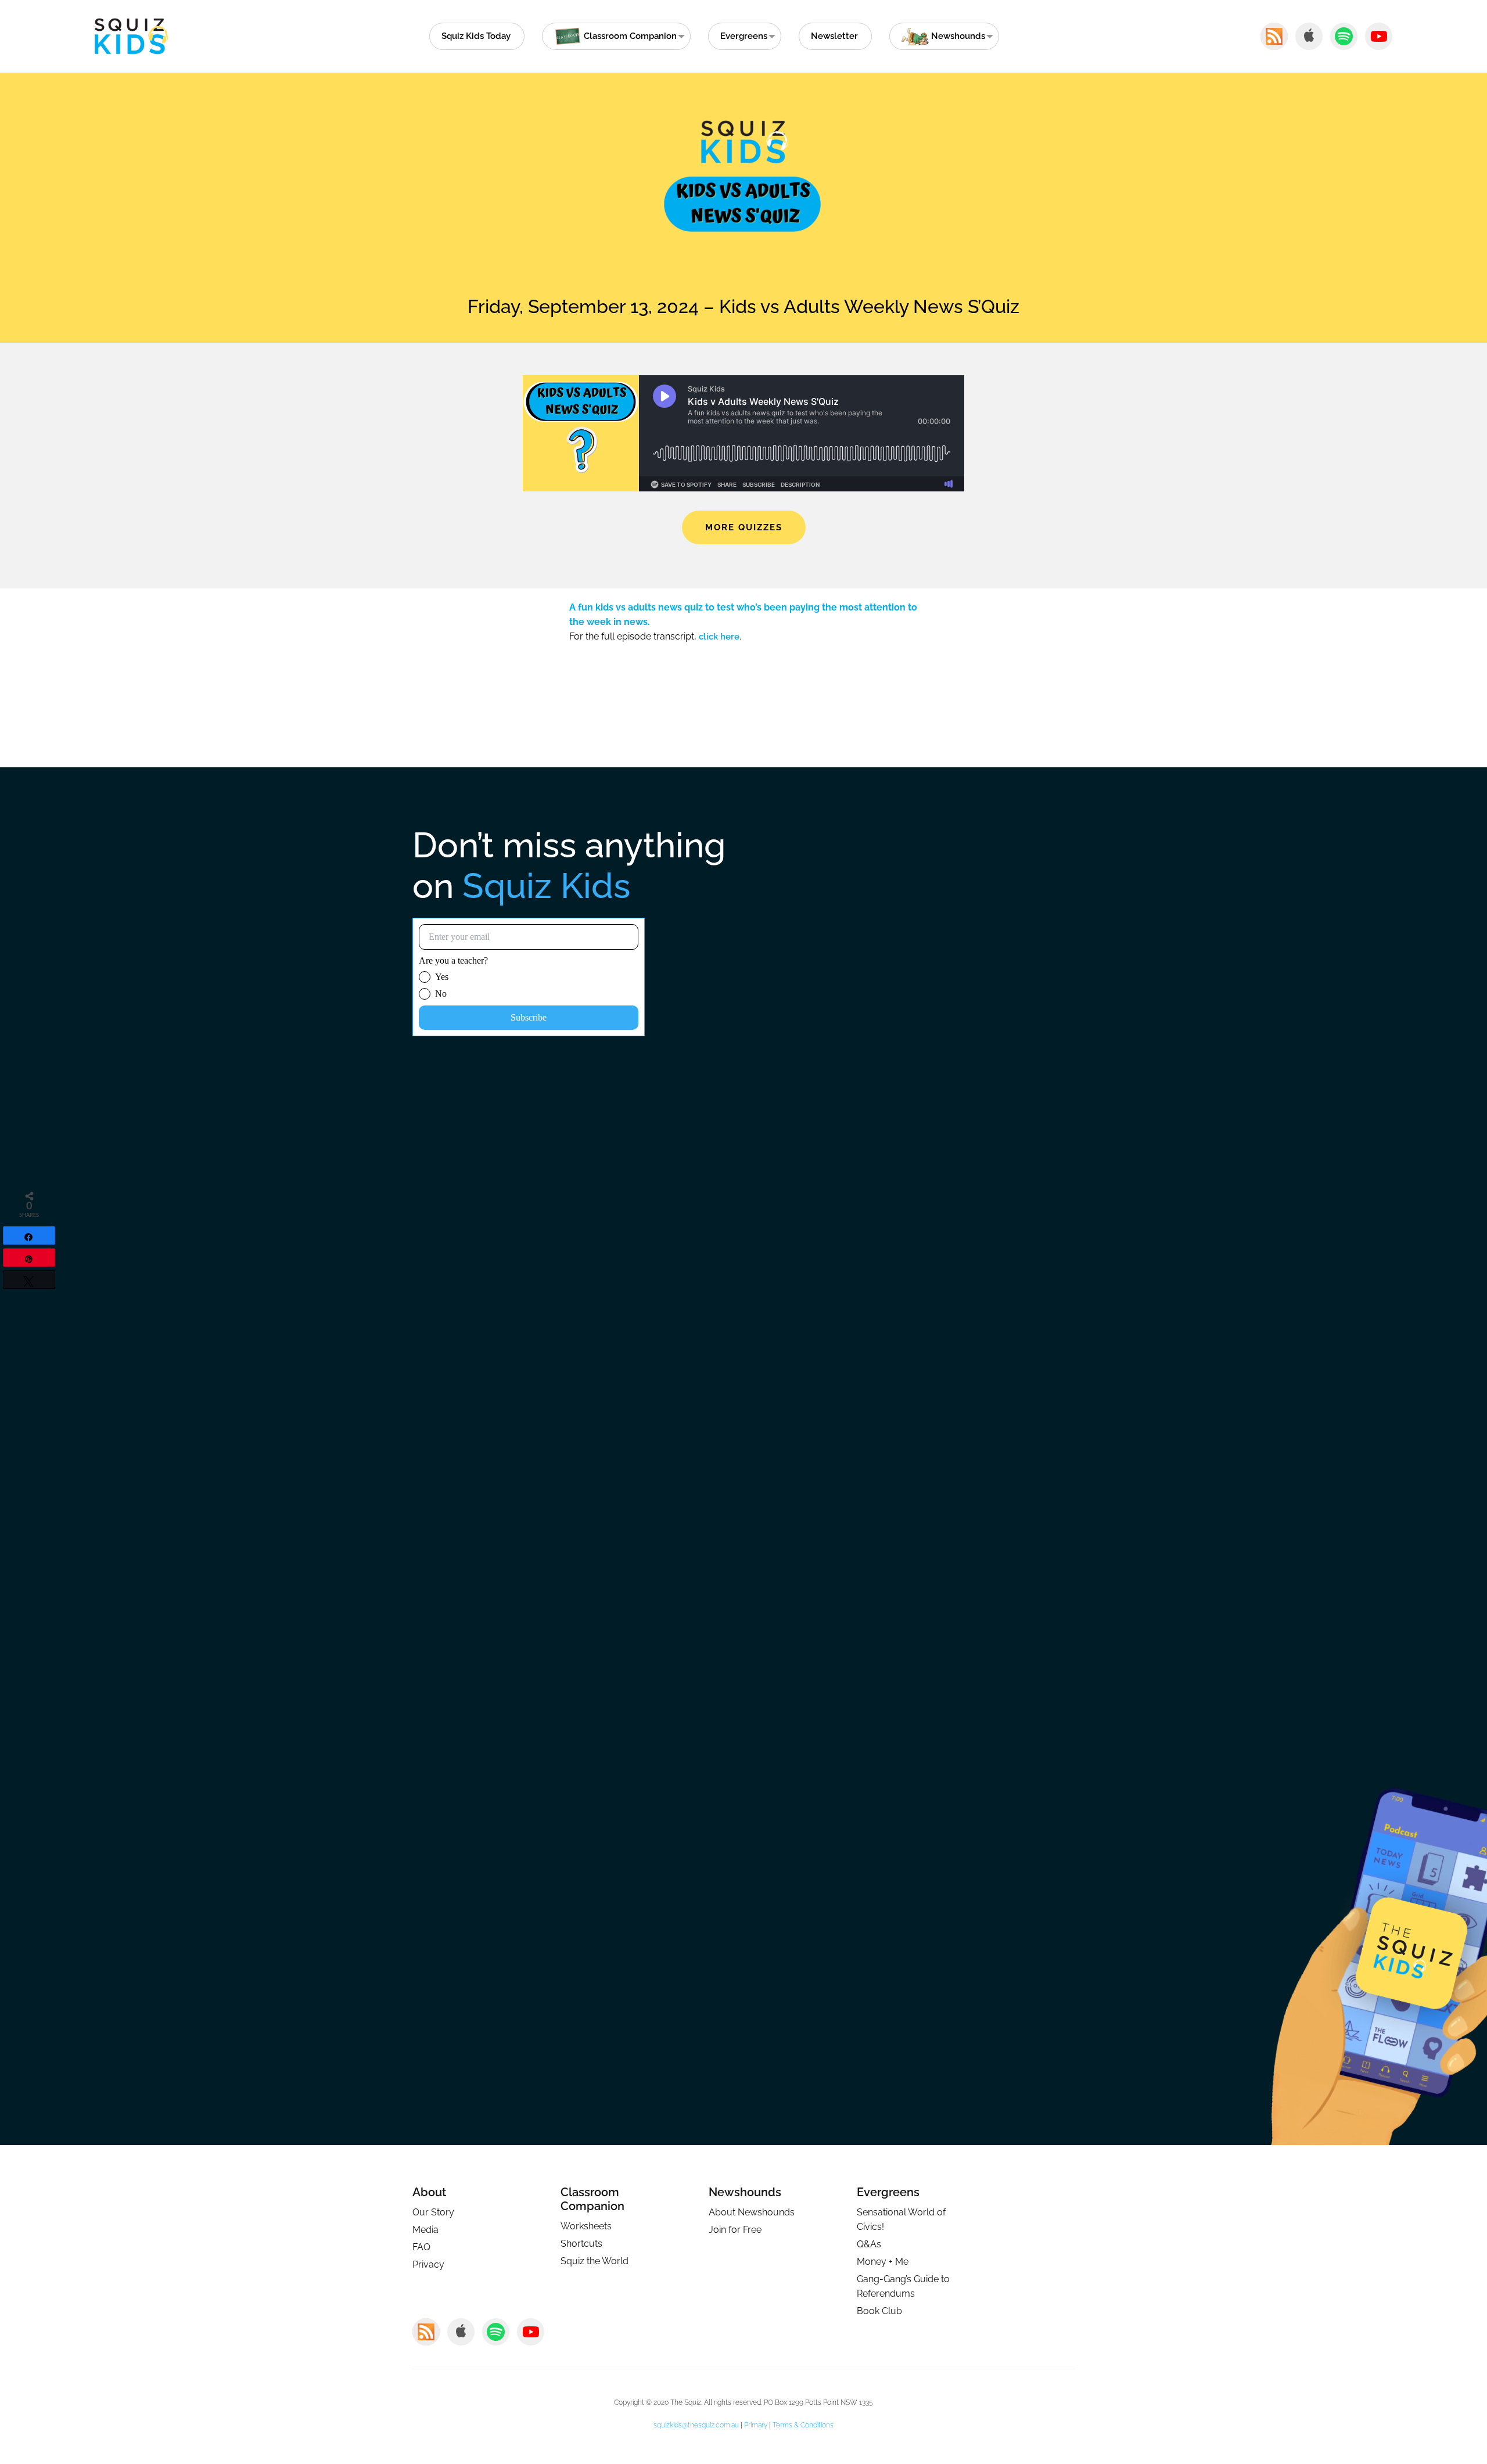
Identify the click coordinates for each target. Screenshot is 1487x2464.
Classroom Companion (592, 2199)
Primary (756, 2425)
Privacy (428, 2264)
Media (425, 2230)
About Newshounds (752, 2212)
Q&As (869, 2244)
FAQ (421, 2247)
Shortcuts (581, 2244)
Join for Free (735, 2230)
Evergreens (744, 36)
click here (719, 637)
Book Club (879, 2311)
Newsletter (834, 36)
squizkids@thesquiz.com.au (696, 2425)
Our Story (433, 2212)
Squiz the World (595, 2261)
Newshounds (745, 2192)
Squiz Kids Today (476, 36)
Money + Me (883, 2262)
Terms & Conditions (803, 2425)
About (429, 2192)
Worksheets (586, 2226)
